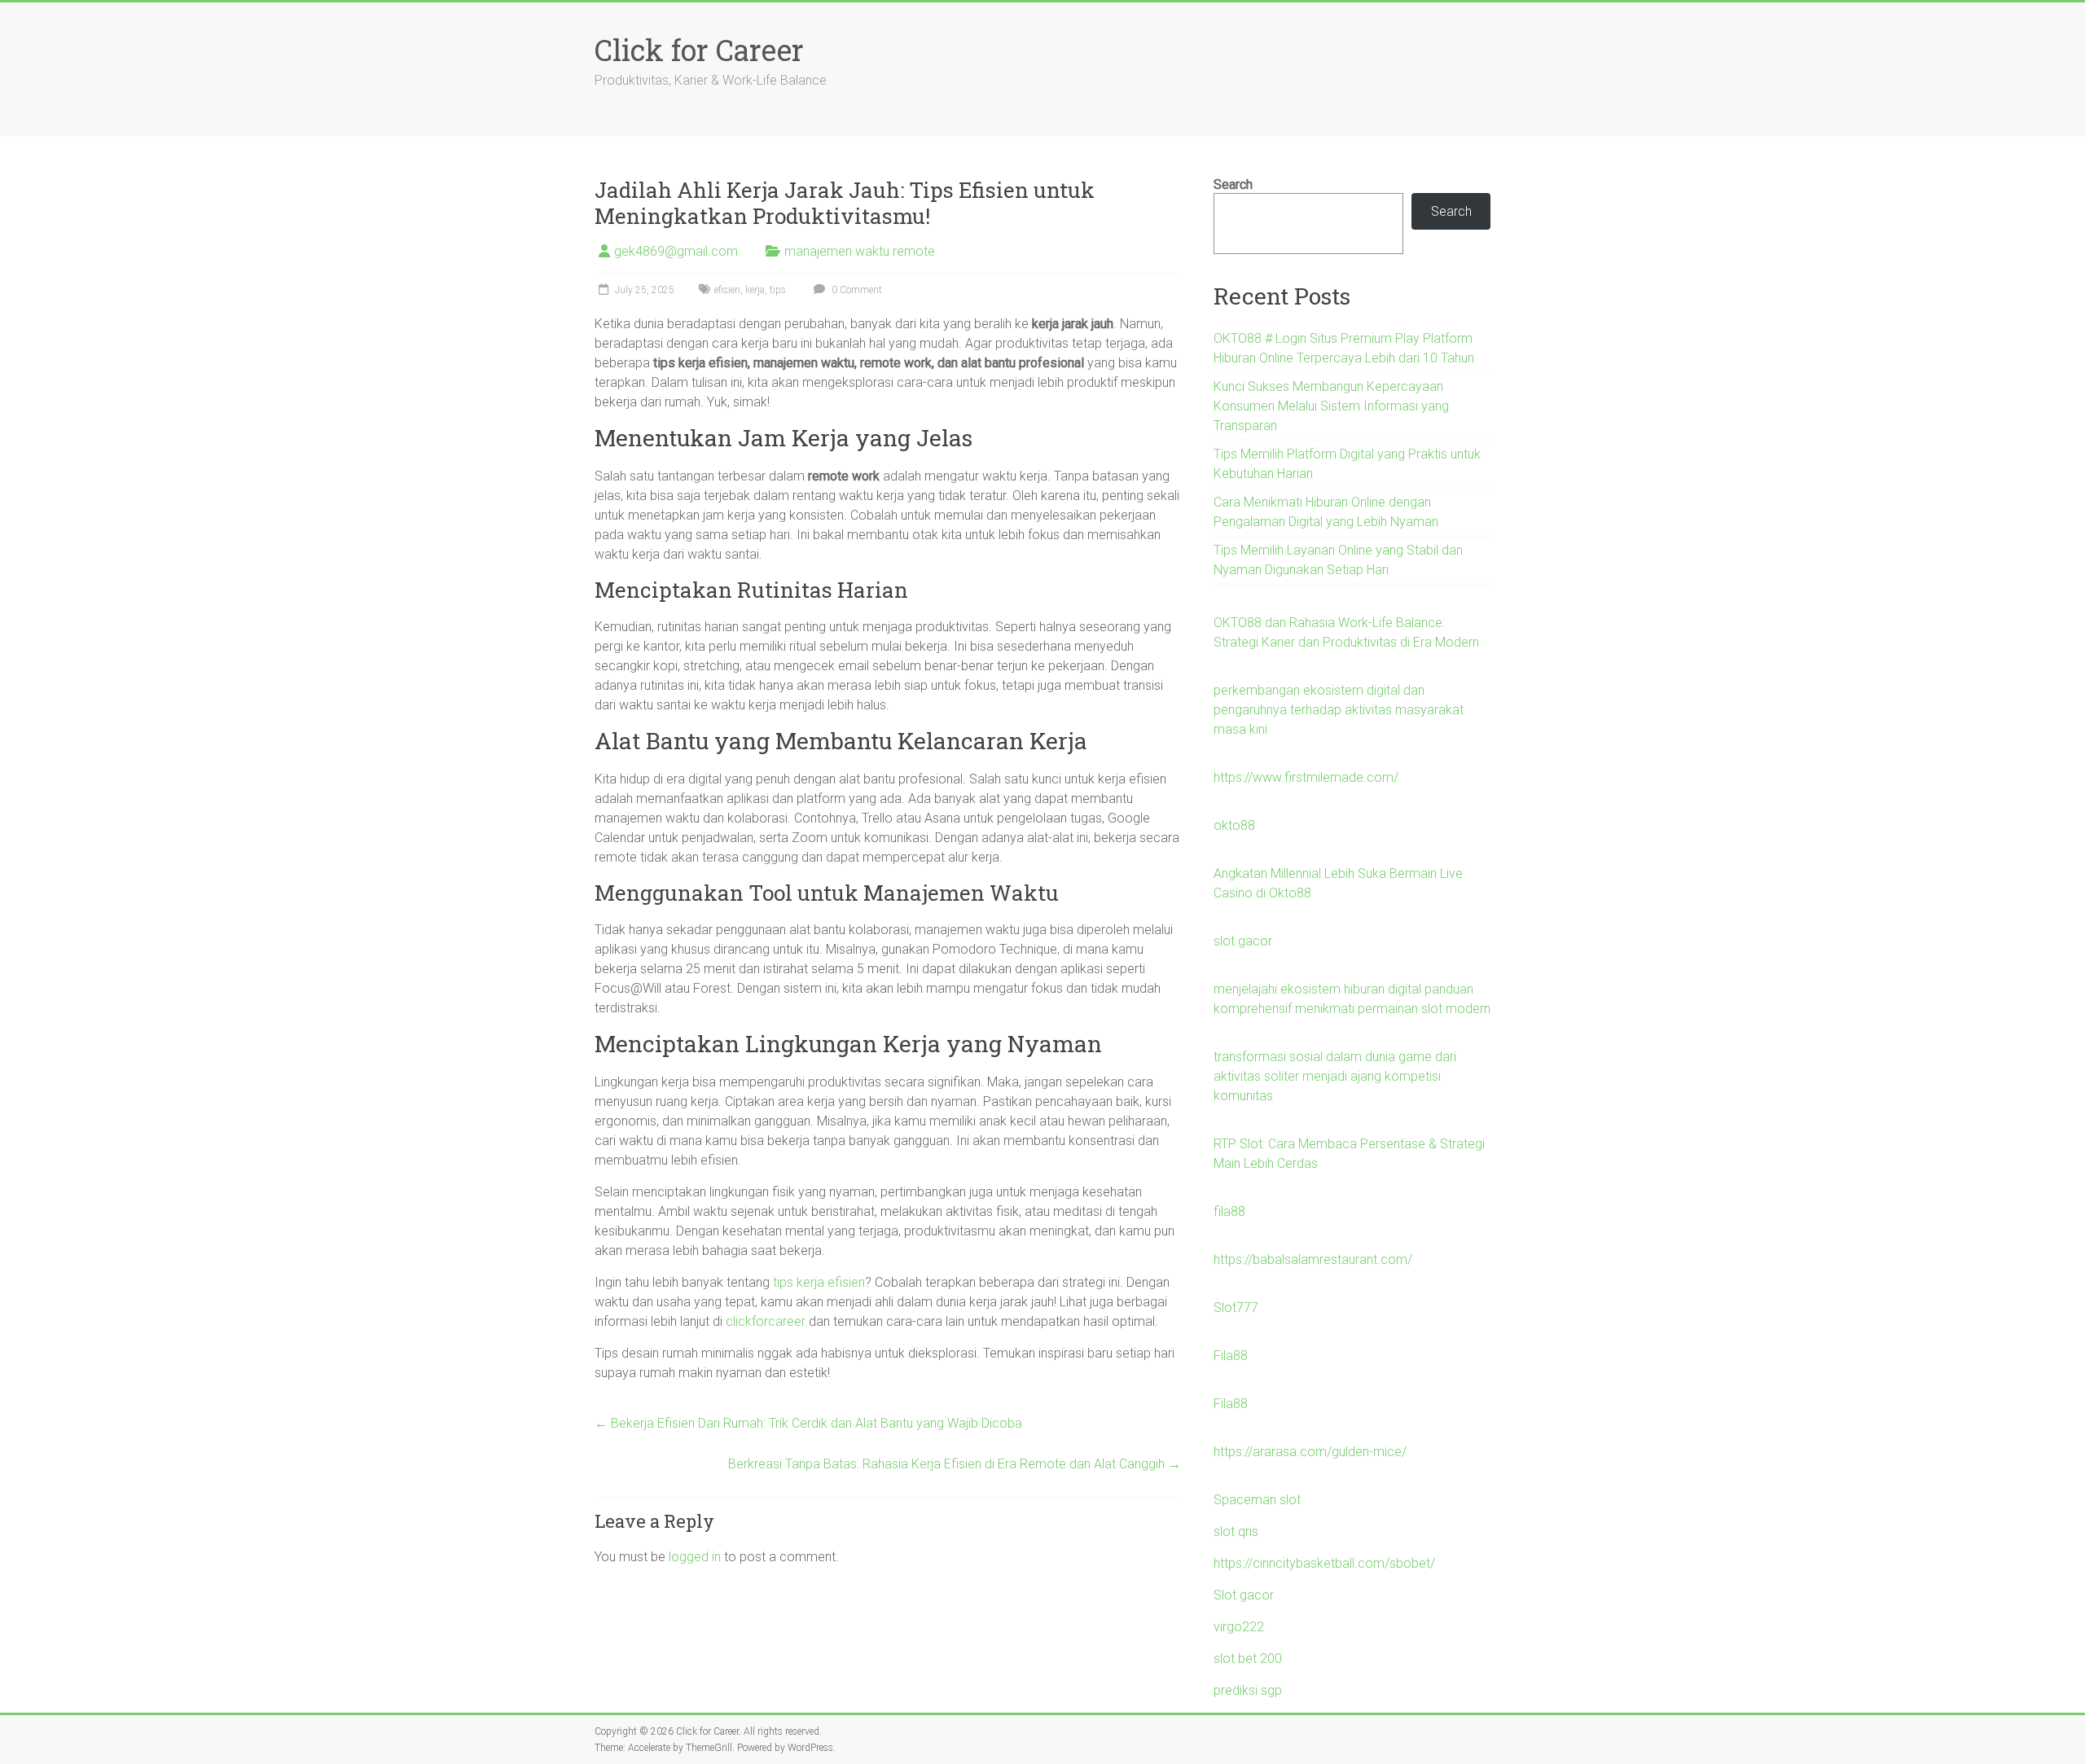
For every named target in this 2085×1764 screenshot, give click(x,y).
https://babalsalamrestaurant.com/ (1313, 1259)
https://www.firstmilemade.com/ (1306, 777)
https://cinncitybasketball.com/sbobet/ (1324, 1563)
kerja (755, 290)
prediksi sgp (1248, 1690)
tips (778, 290)
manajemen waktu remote (860, 251)
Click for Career (699, 50)
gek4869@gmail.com (676, 251)
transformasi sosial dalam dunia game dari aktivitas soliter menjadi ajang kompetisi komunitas (1335, 1076)
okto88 (1234, 825)
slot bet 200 (1248, 1659)
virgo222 (1239, 1627)
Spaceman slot (1257, 1500)
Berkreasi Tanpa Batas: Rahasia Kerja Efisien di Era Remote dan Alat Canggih (955, 1464)
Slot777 (1236, 1308)
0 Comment (856, 290)
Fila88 (1231, 1356)
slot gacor (1243, 941)
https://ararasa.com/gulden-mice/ (1310, 1452)
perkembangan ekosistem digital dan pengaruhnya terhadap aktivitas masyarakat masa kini (1339, 710)
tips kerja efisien (819, 1282)
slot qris (1236, 1531)
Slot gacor (1244, 1595)
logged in (695, 1557)
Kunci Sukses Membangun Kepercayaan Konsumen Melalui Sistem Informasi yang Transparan (1331, 406)
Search (1233, 184)
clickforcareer (766, 1321)
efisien (727, 290)
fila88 (1229, 1211)
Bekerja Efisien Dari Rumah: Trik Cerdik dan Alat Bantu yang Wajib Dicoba (808, 1423)
